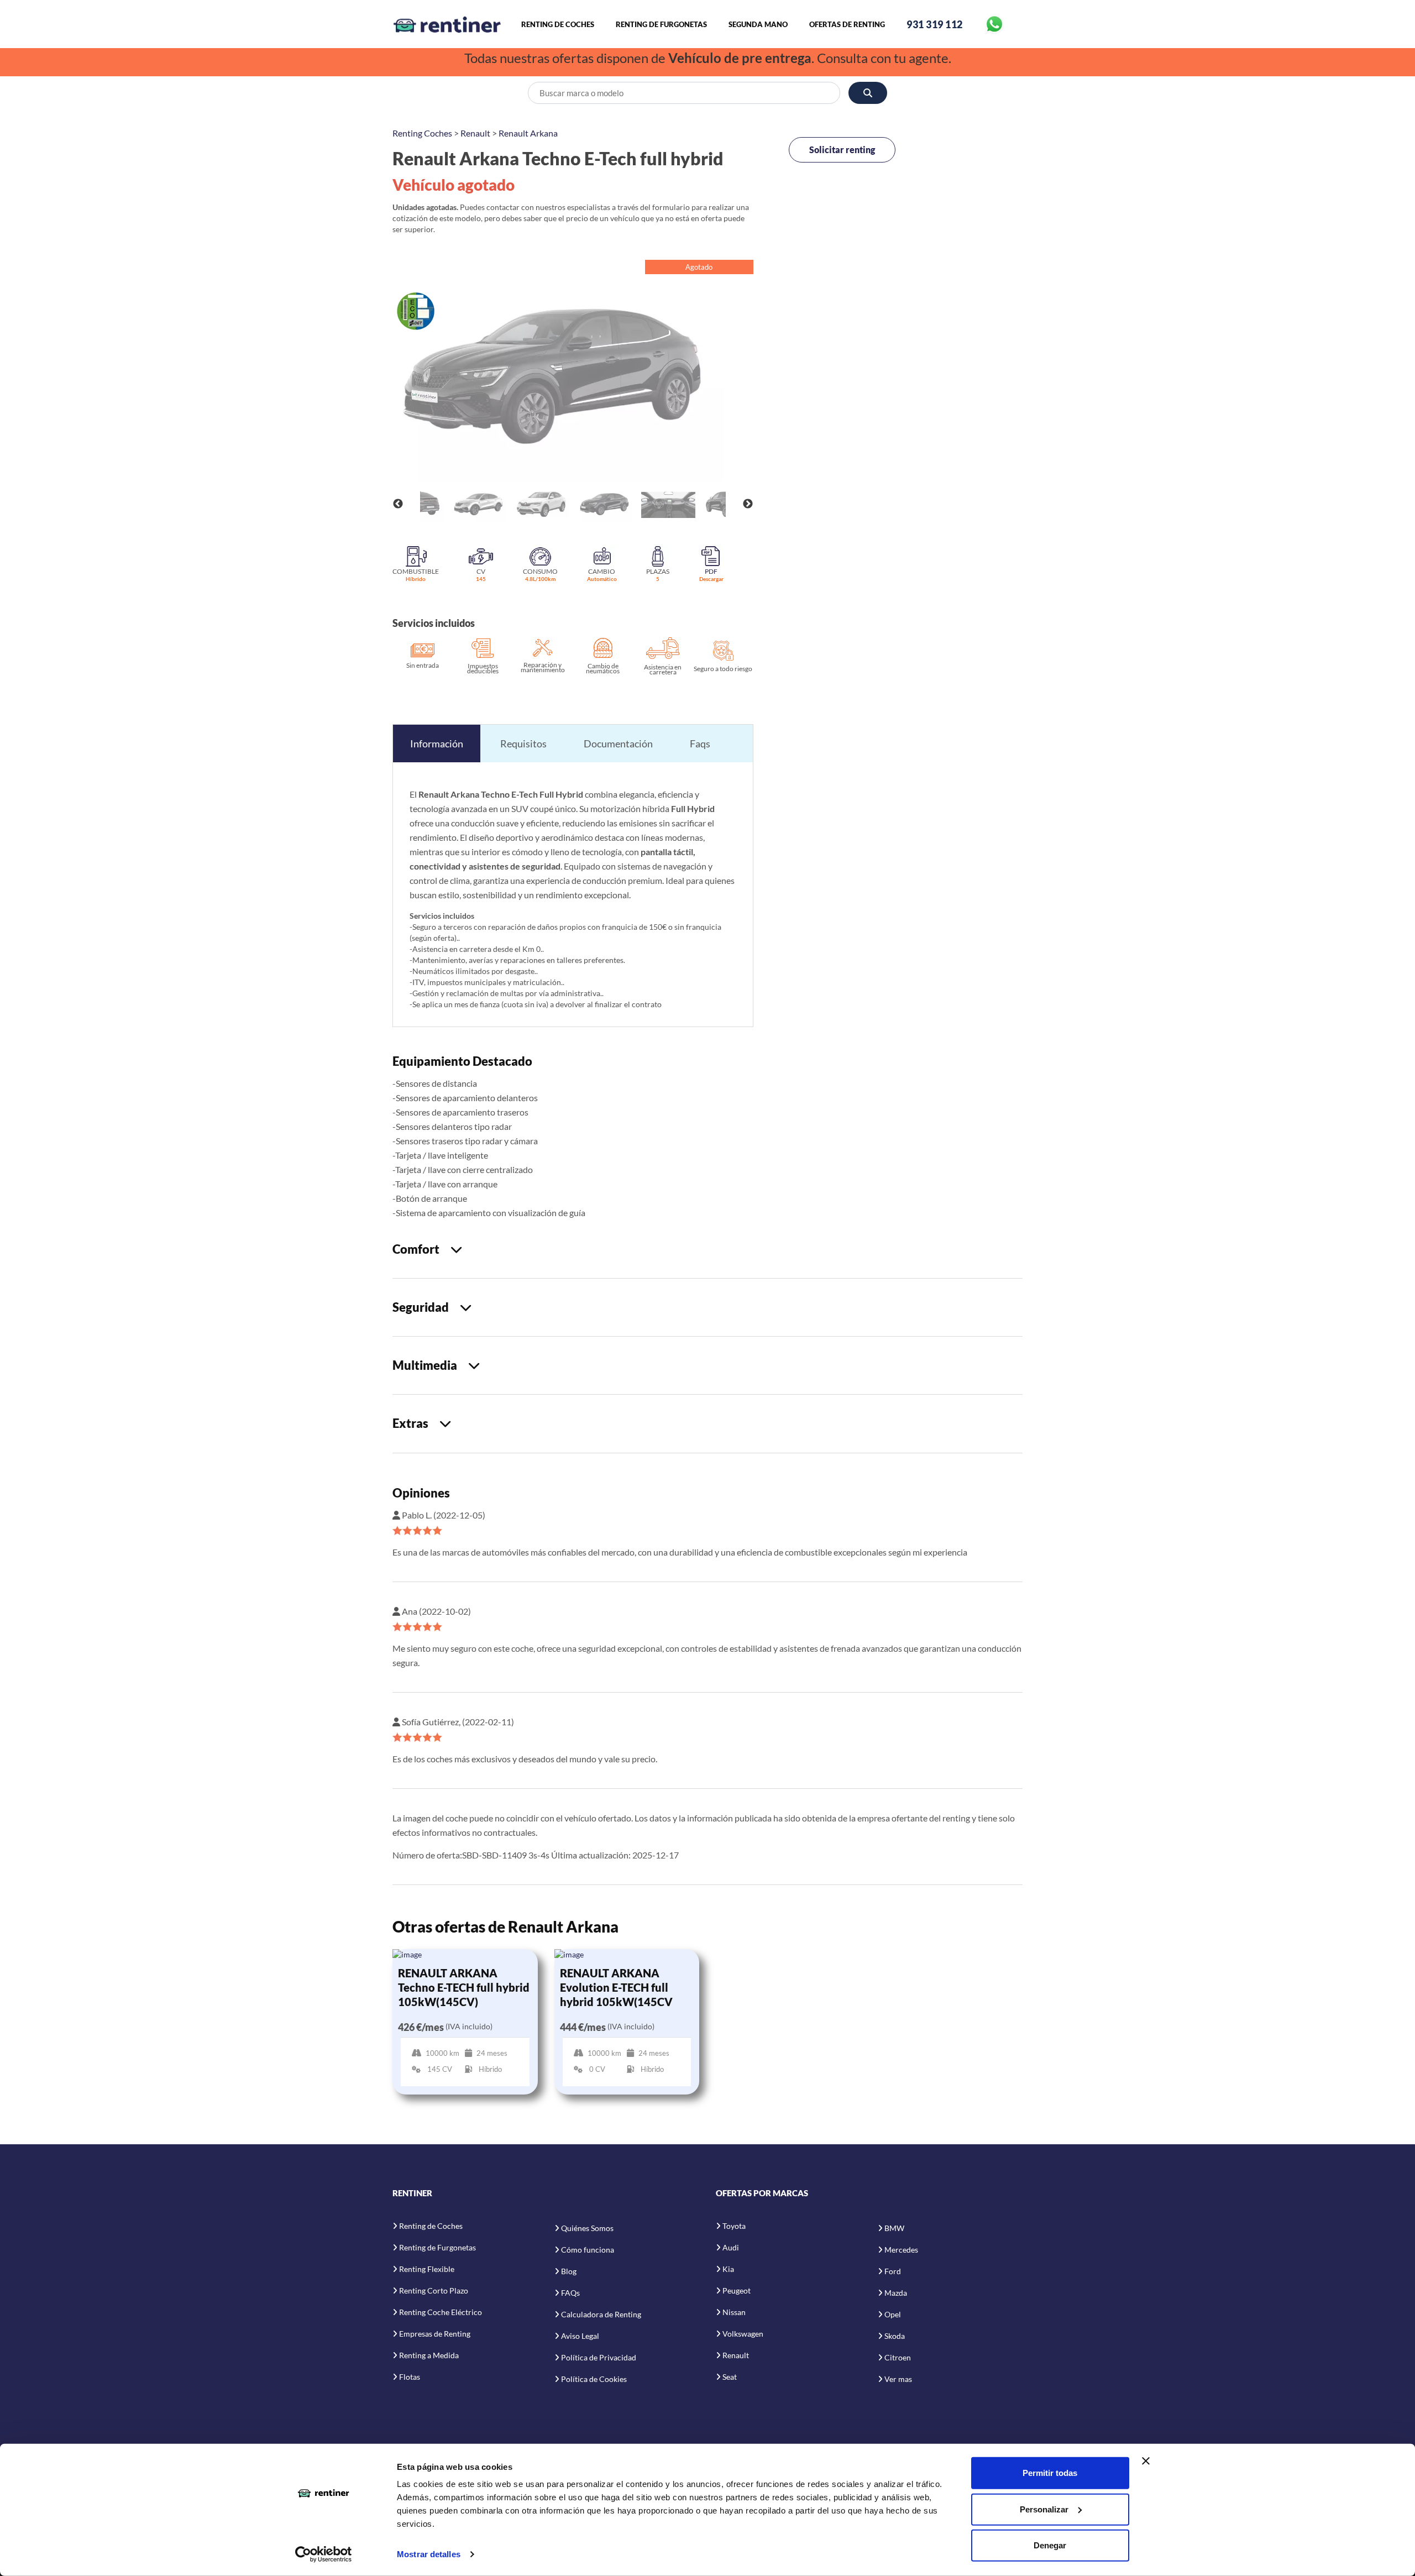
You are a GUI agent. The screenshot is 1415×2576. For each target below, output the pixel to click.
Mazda (896, 2293)
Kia (728, 2269)
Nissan (734, 2312)
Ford (893, 2271)
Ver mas (898, 2379)
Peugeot (737, 2290)
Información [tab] (437, 744)
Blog (569, 2271)
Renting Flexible (427, 2269)
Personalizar (1044, 2509)
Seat (730, 2377)
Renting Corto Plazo (434, 2290)
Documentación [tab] (618, 744)
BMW (894, 2228)
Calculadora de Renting (601, 2314)
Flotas (410, 2377)
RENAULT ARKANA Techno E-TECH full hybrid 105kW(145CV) (464, 1987)
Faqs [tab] (700, 744)
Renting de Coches (558, 24)
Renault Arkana (528, 133)
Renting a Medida (429, 2355)
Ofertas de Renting (847, 24)
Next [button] (748, 504)
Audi (731, 2247)
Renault (475, 133)
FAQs (570, 2293)
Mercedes (901, 2250)
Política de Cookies (594, 2379)
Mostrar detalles (429, 2554)
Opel (893, 2314)
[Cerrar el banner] (1146, 2461)
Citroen (898, 2357)
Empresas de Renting (435, 2334)
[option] (573, 376)
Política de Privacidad (599, 2357)
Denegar (1050, 2545)
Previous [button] (398, 504)
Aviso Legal (580, 2336)
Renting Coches (422, 133)
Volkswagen (743, 2334)
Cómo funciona (588, 2250)
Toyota (734, 2226)
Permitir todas (1050, 2473)
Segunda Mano (758, 24)
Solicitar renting (842, 150)
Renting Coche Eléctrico (441, 2312)
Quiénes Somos (587, 2228)
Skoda (895, 2336)
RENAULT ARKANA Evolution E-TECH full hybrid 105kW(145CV (616, 1987)
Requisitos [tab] (523, 744)
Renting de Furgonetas (661, 24)
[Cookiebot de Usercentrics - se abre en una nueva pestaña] (324, 2554)
